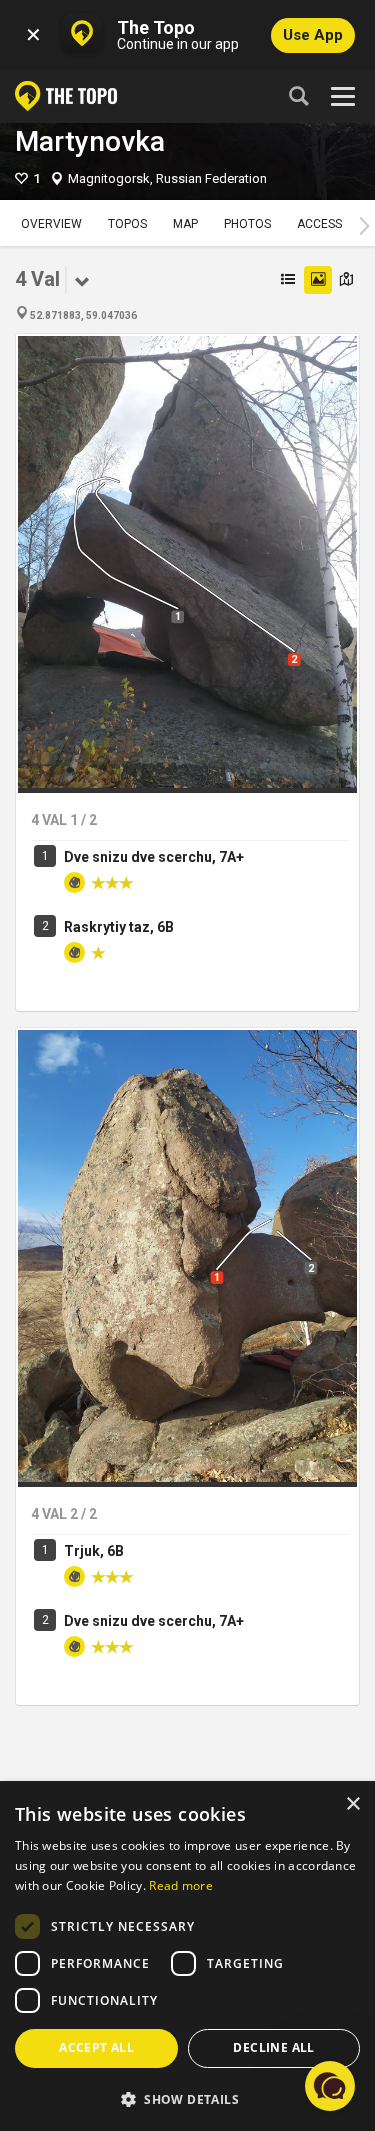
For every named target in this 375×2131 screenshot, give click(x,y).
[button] (187, 2098)
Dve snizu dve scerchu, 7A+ (154, 857)
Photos (247, 224)
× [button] (352, 1804)
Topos (127, 224)
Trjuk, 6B (94, 1551)
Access (319, 224)
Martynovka (90, 141)
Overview (51, 224)
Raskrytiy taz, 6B (119, 927)
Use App (313, 35)
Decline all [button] (273, 2047)
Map (185, 224)
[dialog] (187, 1957)
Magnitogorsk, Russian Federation (167, 178)
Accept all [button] (96, 2047)
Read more (181, 1885)
